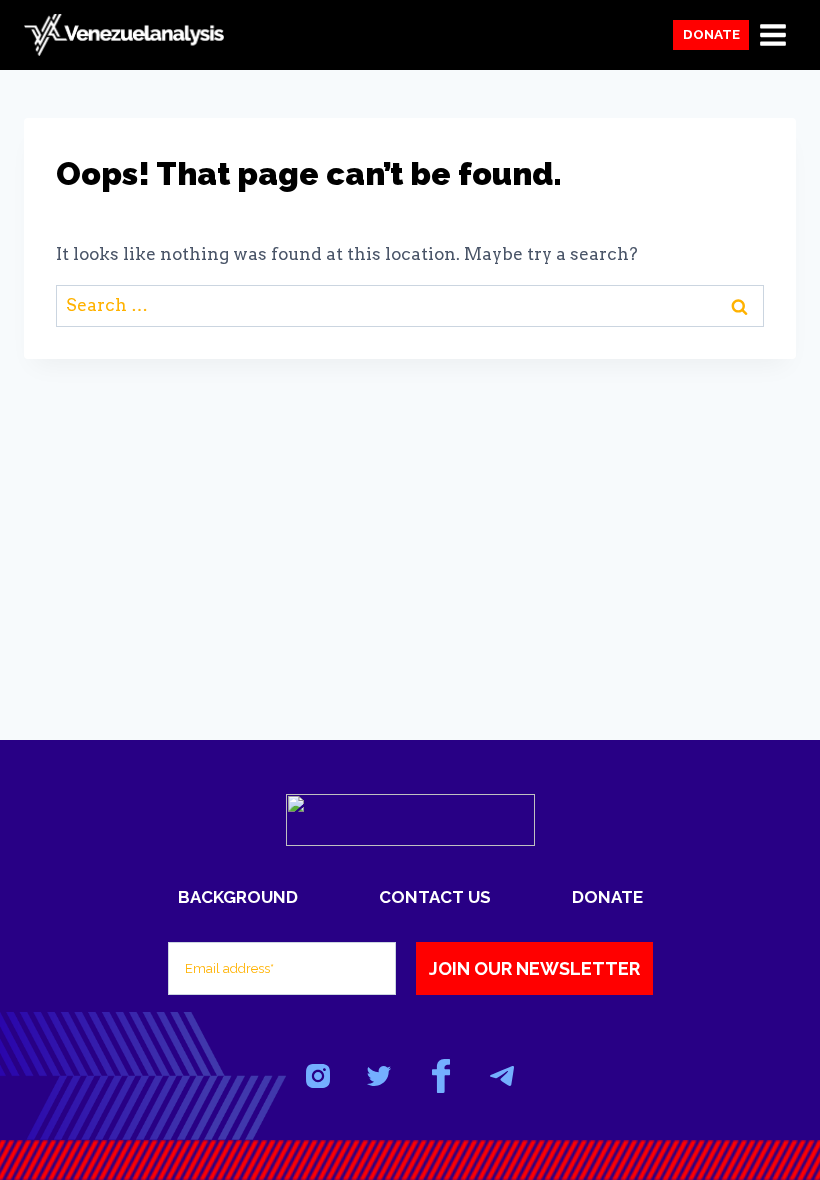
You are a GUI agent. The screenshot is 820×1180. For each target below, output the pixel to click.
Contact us (435, 897)
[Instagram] (318, 1076)
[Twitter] (379, 1076)
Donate (711, 34)
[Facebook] (440, 1076)
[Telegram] (501, 1076)
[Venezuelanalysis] (124, 35)
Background (238, 897)
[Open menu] (772, 34)
